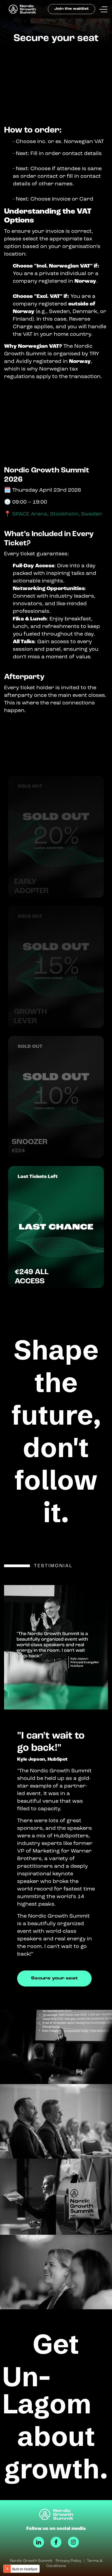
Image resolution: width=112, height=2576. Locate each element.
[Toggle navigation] (103, 9)
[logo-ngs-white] (56, 2514)
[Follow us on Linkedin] (39, 2542)
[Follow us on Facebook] (56, 2542)
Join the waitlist (71, 9)
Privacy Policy (69, 2561)
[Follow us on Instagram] (73, 2542)
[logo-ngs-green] (24, 9)
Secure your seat (54, 1978)
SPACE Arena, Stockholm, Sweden (57, 514)
